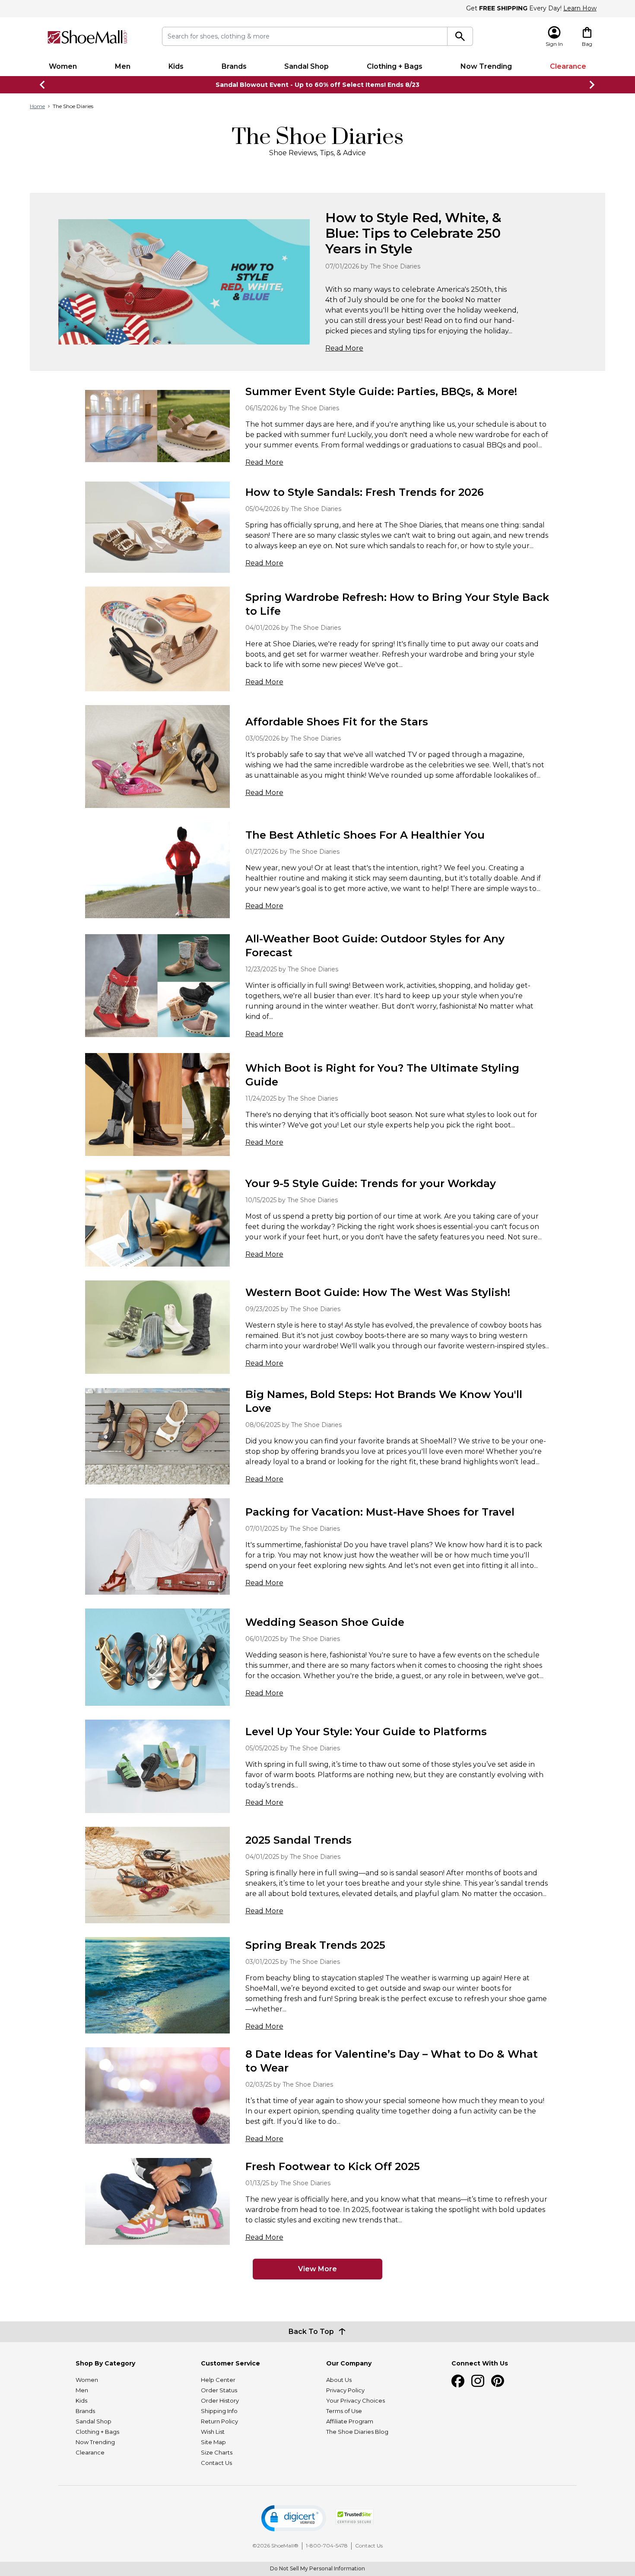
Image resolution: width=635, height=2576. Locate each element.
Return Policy (219, 2421)
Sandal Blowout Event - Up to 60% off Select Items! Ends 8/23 (317, 85)
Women (63, 66)
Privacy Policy (345, 2390)
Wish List (213, 2432)
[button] (294, 2518)
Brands (234, 66)
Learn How (580, 8)
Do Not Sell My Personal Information (317, 2568)
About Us (339, 2380)
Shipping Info (219, 2411)
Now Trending (486, 66)
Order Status (219, 2390)
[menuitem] (63, 67)
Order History (220, 2400)
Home (37, 106)
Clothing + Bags (395, 66)
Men (123, 66)
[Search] (460, 36)
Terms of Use (344, 2411)
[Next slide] (592, 85)
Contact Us (216, 2463)
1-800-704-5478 (327, 2546)
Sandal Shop (306, 66)
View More (317, 2269)
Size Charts (217, 2452)
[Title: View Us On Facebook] (458, 2381)
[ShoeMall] (87, 37)
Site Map (213, 2442)
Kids (176, 66)
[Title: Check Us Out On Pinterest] (498, 2381)
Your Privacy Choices (356, 2400)
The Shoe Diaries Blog (357, 2432)
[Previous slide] (43, 85)
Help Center (218, 2380)
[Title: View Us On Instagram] (478, 2381)
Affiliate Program (350, 2421)
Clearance (568, 66)
